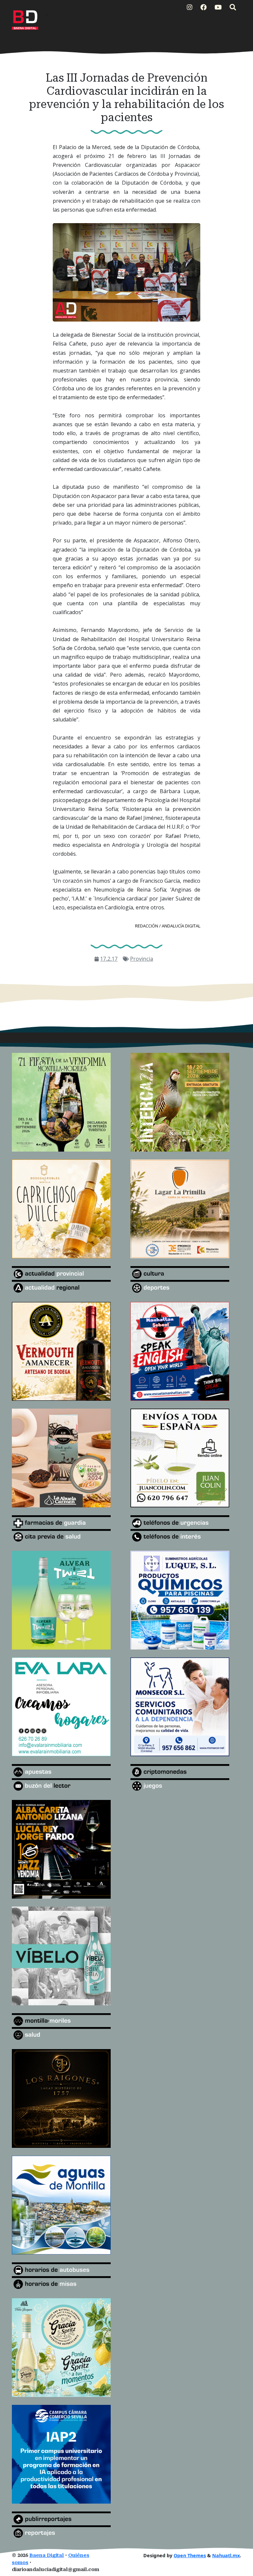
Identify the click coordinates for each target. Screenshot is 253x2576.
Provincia (142, 959)
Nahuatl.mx (226, 2555)
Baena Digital (47, 2555)
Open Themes (190, 2555)
